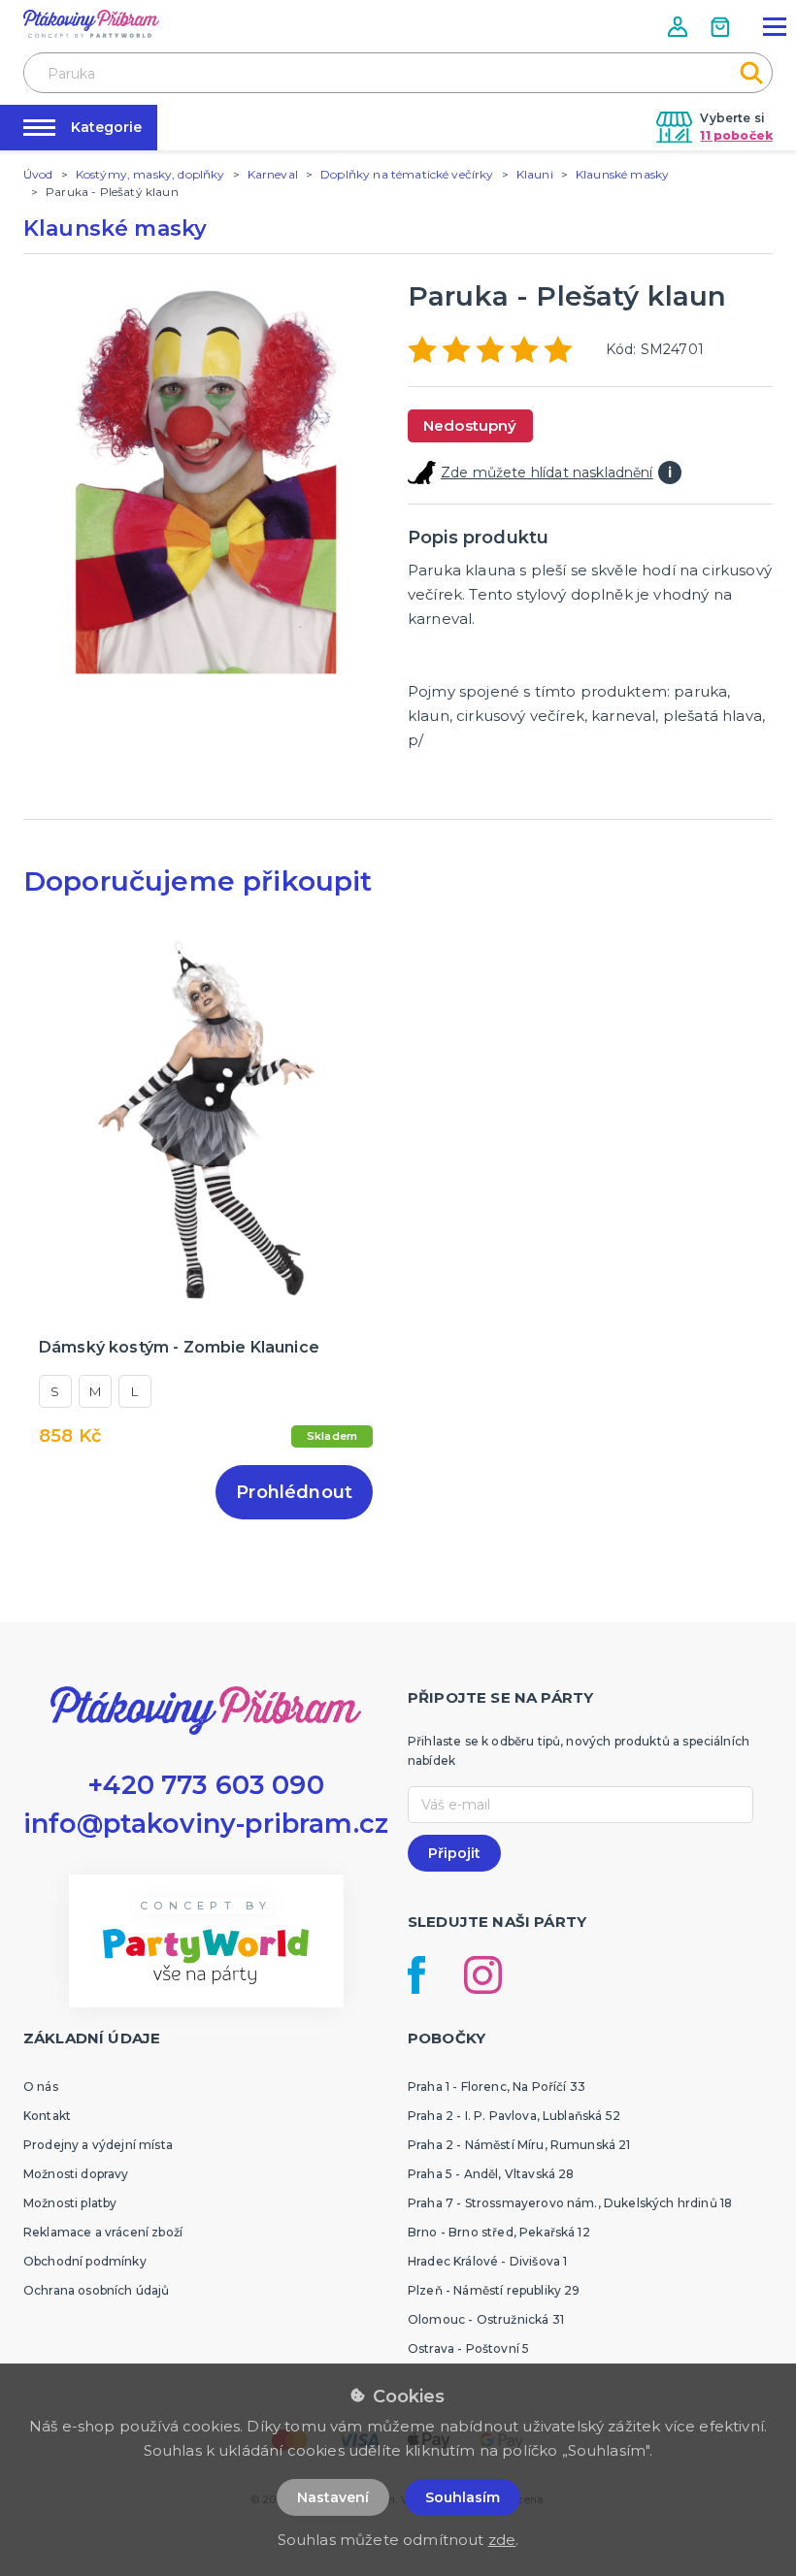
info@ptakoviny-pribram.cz (206, 1824)
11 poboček (736, 135)
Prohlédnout (294, 1492)
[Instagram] (483, 1975)
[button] (680, 27)
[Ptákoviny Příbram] (91, 24)
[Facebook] (416, 1975)
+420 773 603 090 (206, 1785)
